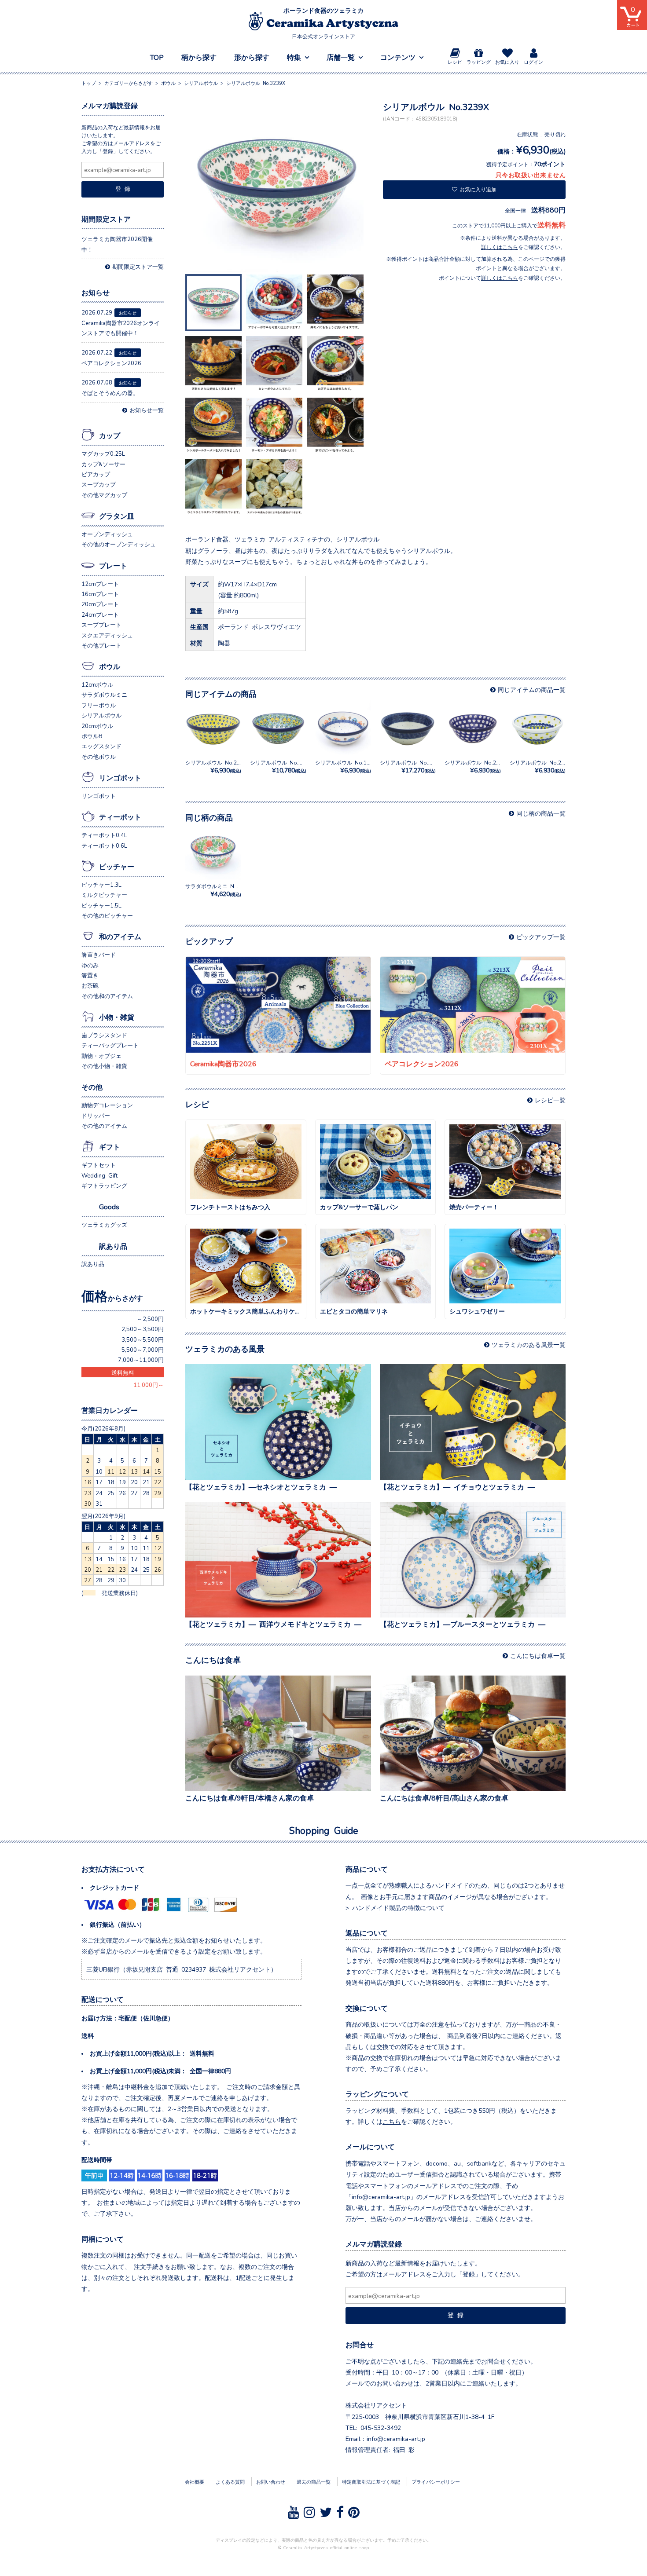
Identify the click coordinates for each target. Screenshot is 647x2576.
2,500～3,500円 (143, 1329)
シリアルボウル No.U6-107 (413, 767)
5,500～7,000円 (143, 1349)
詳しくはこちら (500, 247)
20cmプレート (100, 604)
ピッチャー (117, 866)
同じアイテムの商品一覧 (532, 689)
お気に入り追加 (478, 189)
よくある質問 (230, 2481)
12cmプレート (100, 584)
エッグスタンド (101, 746)
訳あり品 (113, 1246)
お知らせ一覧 (147, 410)
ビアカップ (96, 474)
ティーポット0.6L (104, 845)
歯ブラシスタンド (104, 1035)
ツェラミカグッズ (104, 1224)
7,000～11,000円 (141, 1359)
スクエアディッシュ (107, 635)
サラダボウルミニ (104, 694)
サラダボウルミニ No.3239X (220, 890)
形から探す (252, 57)
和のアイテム (120, 936)
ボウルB (92, 736)
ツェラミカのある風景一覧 (529, 1344)
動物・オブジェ (101, 1056)
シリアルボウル (101, 715)
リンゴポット (120, 777)
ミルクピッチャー (104, 895)
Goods (109, 1206)
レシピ (455, 62)
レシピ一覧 (550, 1100)
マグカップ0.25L (103, 453)
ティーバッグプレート (110, 1045)
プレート (113, 565)
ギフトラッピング (104, 1185)
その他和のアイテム (107, 996)
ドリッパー (96, 1115)
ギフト (110, 1146)
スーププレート (101, 624)
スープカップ (99, 484)
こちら (392, 2121)
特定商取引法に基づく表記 (371, 2481)
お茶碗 (90, 985)
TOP (157, 57)
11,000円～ (149, 1385)
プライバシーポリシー (436, 2481)
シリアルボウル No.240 (539, 767)
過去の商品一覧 (314, 2481)
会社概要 (195, 2481)
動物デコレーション (107, 1105)
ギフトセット (99, 1165)
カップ (110, 435)
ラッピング (479, 62)
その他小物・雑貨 (104, 1066)
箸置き (90, 975)
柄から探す (199, 57)
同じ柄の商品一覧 (541, 813)
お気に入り (507, 62)
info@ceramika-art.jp (396, 2438)
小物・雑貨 (117, 1017)
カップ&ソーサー (103, 464)
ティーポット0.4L (104, 835)
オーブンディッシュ (107, 534)
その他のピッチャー (107, 915)
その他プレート (101, 645)
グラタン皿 (117, 516)
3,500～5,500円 (143, 1339)
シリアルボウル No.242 (214, 767)
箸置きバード (99, 954)
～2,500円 (150, 1319)
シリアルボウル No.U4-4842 (285, 767)
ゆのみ (90, 965)
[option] (277, 186)
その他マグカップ (104, 495)
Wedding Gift (99, 1175)
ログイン (533, 62)
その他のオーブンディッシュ (119, 544)
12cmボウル (97, 684)
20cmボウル (97, 726)
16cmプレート (100, 594)
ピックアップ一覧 (541, 937)
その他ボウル (99, 756)
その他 (92, 1087)
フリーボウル (99, 705)
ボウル (110, 666)
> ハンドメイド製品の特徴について (395, 1907)
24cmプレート (100, 614)
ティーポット (120, 816)
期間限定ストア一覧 (138, 266)
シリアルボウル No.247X (475, 767)
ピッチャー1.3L (101, 884)
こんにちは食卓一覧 (538, 1655)
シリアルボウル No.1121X (347, 767)
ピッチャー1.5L (101, 905)
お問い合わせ (271, 2481)
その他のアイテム (104, 1125)
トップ (89, 83)
